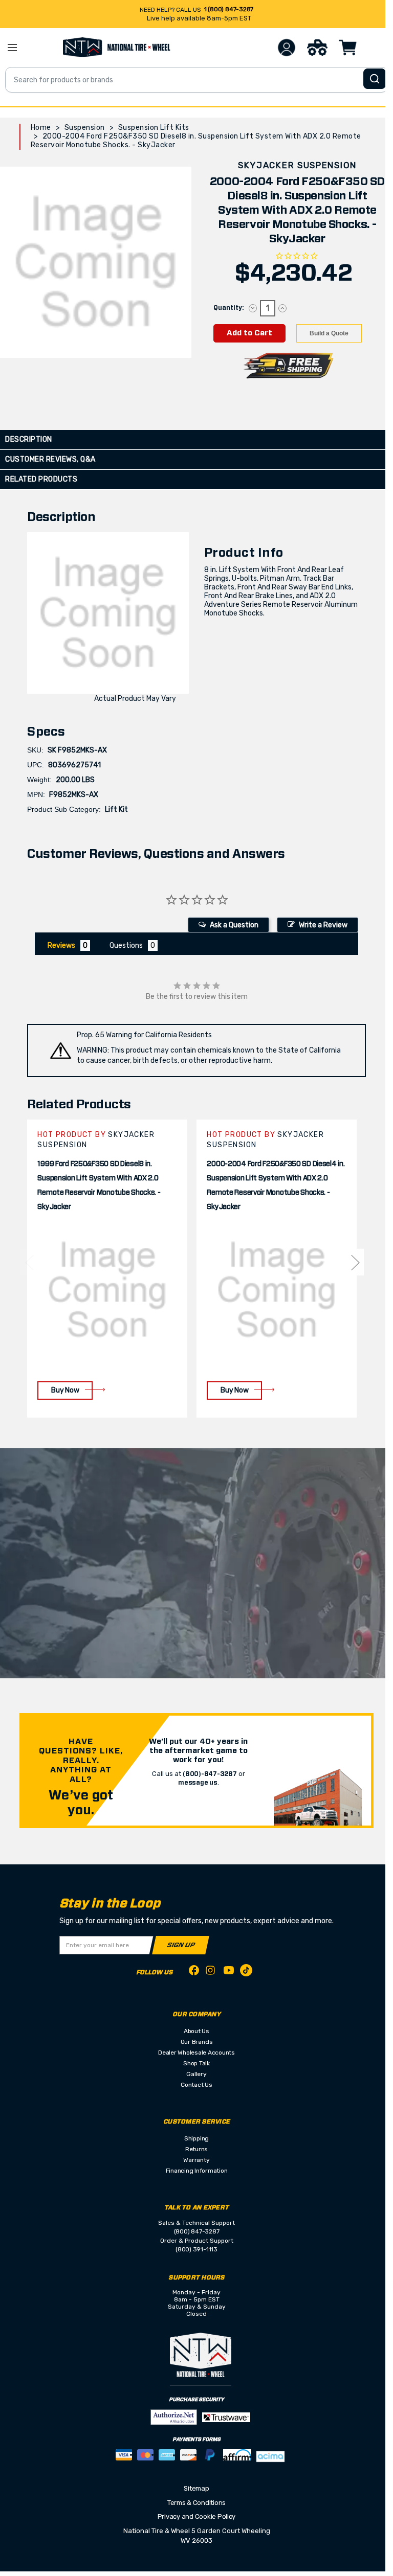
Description (29, 439)
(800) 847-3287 (197, 2231)
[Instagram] (211, 1973)
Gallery (196, 2074)
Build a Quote (329, 333)
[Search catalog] (375, 79)
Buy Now (65, 1390)
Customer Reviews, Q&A (50, 459)
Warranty (196, 2160)
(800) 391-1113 (196, 2249)
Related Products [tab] (41, 479)
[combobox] (196, 80)
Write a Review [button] (323, 925)
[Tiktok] (246, 1972)
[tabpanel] (107, 1269)
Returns (196, 2149)
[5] (29, 1262)
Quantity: (228, 308)
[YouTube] (229, 1972)
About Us (196, 2031)
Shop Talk (196, 2063)
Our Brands (197, 2042)
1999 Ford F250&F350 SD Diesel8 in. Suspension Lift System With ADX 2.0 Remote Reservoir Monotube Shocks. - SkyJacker (99, 1186)
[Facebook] (194, 1972)
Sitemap (196, 2488)
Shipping (196, 2138)
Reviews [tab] (61, 945)
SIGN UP (181, 1945)
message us (198, 1783)
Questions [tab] (126, 945)
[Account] (287, 48)
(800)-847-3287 (210, 1774)
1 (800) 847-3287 (229, 9)
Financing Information (197, 2171)
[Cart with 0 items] (348, 48)
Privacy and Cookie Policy (197, 2516)
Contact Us (196, 2085)
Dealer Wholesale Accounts (196, 2053)
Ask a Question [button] (234, 925)
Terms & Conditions (196, 2503)
